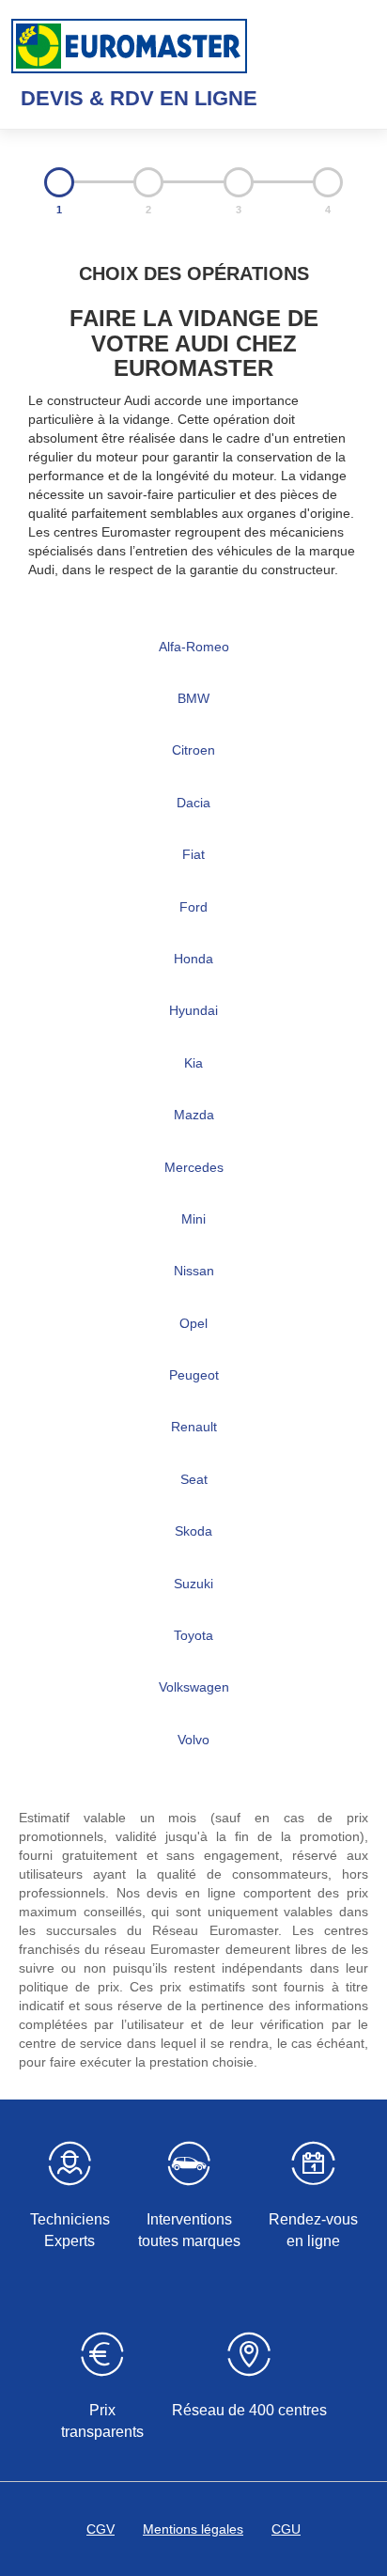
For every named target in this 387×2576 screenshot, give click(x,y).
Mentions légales (193, 2529)
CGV (101, 2529)
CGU (286, 2529)
